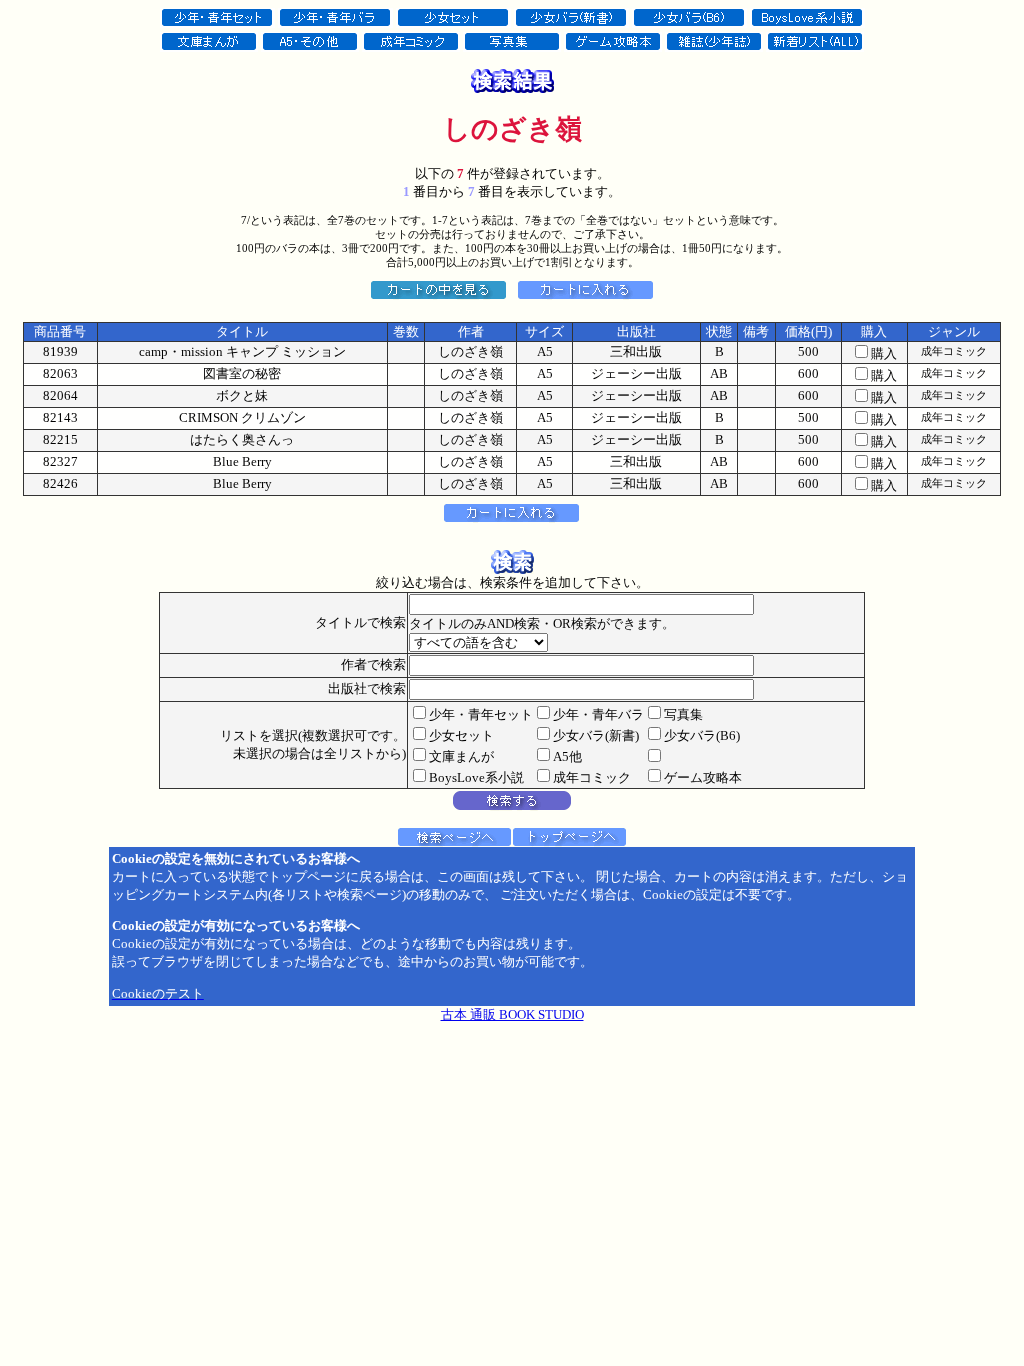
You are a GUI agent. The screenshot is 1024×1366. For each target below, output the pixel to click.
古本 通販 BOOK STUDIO (512, 1014)
